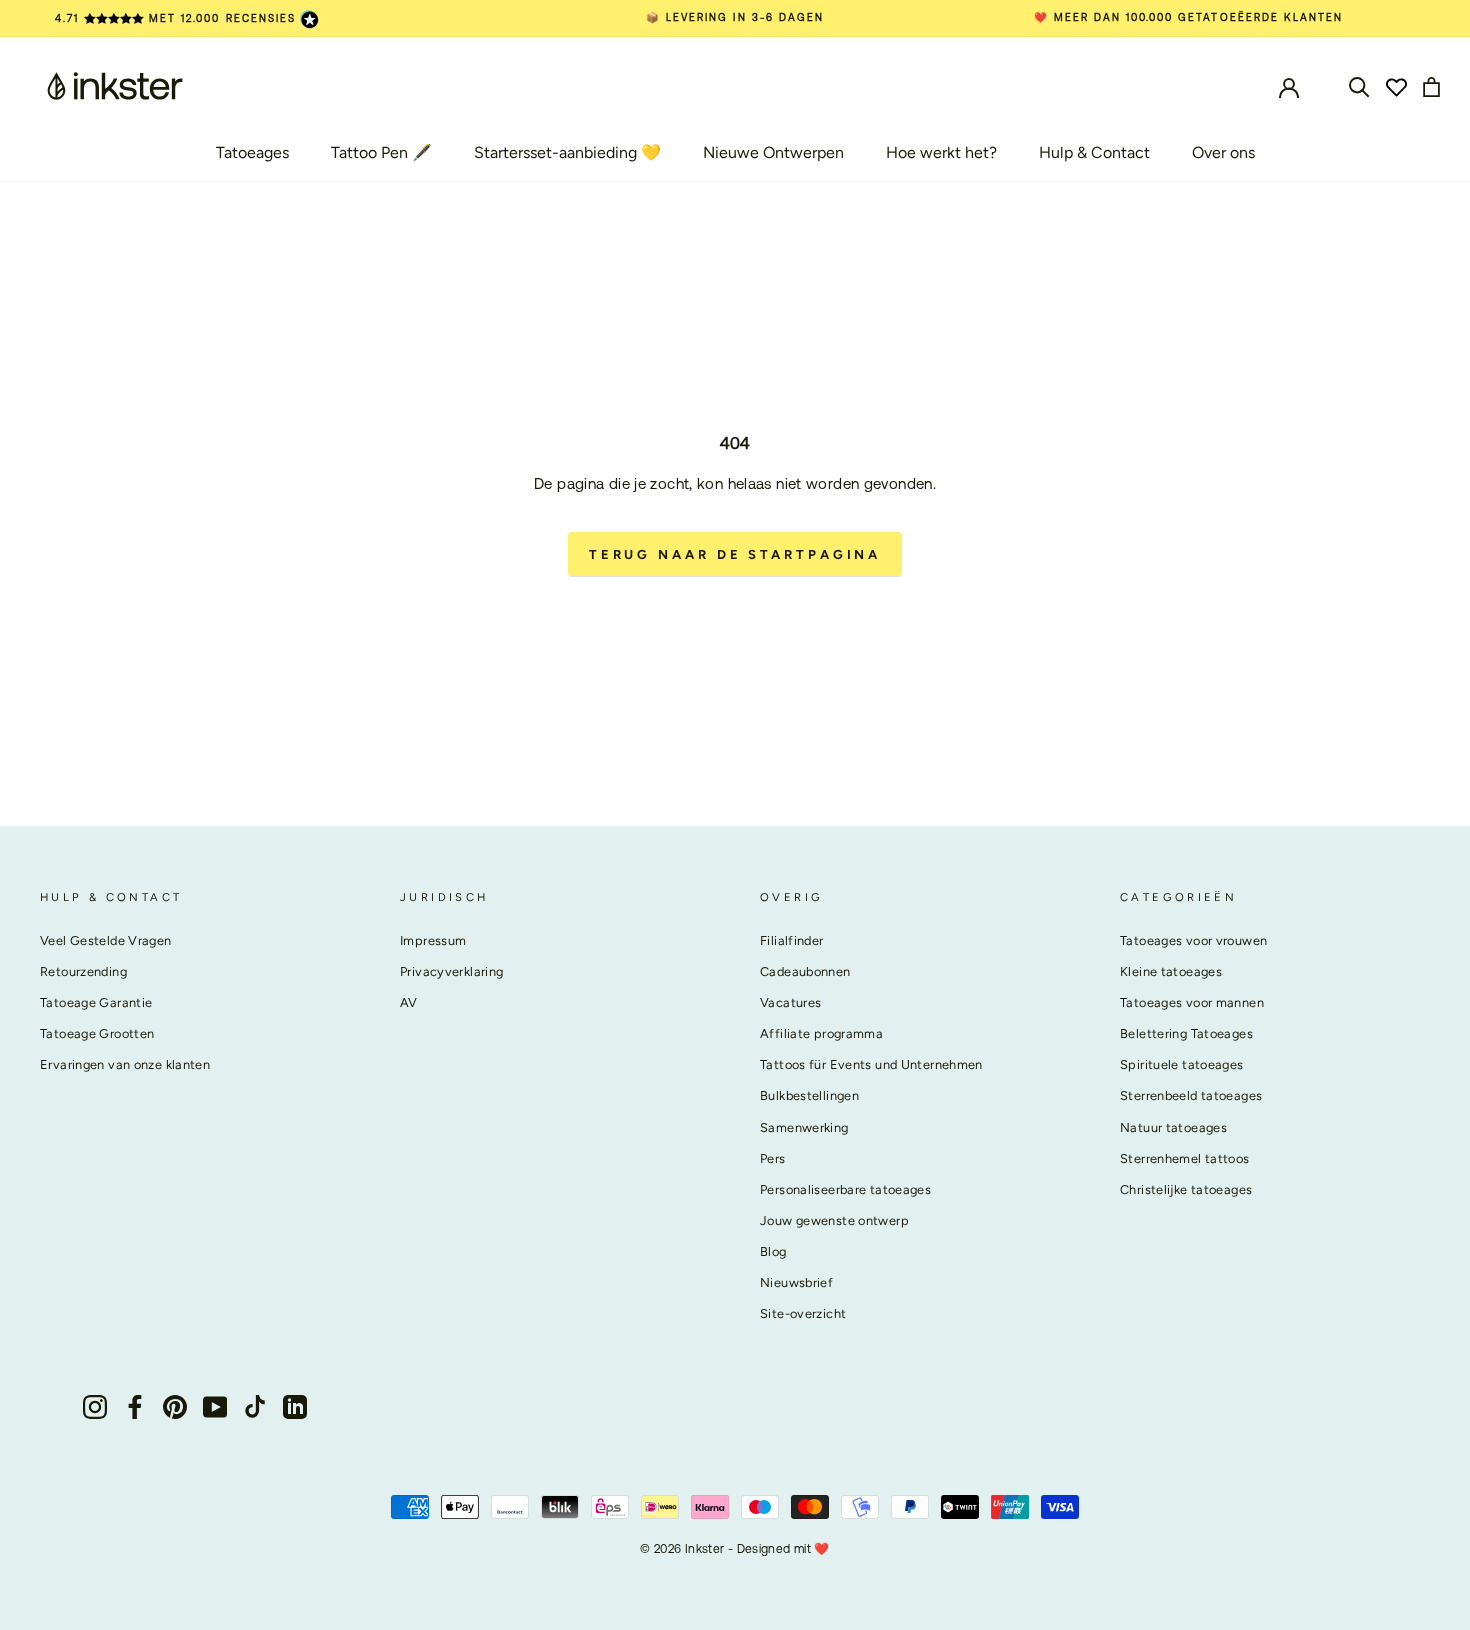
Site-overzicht (803, 1313)
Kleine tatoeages (1171, 971)
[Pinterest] (175, 1405)
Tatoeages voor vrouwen (1193, 940)
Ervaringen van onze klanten (125, 1064)
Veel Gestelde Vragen (106, 940)
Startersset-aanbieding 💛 (567, 152)
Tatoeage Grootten (97, 1033)
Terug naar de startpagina (735, 554)
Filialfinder (792, 940)
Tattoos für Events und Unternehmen (871, 1064)
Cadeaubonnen (805, 971)
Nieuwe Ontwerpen (773, 152)
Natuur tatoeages (1173, 1127)
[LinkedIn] (295, 1405)
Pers (773, 1158)
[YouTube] (215, 1405)
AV (409, 1002)
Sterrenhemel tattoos (1185, 1158)
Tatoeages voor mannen (1192, 1002)
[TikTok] (255, 1405)
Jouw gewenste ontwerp (834, 1220)
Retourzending (83, 971)
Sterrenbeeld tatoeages (1191, 1095)
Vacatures (790, 1002)
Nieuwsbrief (796, 1282)
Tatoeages (252, 152)
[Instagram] (95, 1405)
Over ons (1223, 152)
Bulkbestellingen (809, 1095)
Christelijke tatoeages (1186, 1189)
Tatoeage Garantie (96, 1002)
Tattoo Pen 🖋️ (381, 152)
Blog (773, 1251)
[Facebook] (135, 1405)
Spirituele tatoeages (1182, 1064)
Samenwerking (804, 1127)
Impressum (433, 940)
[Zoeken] (1359, 85)
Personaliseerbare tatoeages (845, 1189)
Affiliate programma (821, 1033)
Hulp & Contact (1094, 152)
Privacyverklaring (451, 971)
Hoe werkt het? (941, 152)
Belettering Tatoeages (1186, 1033)
